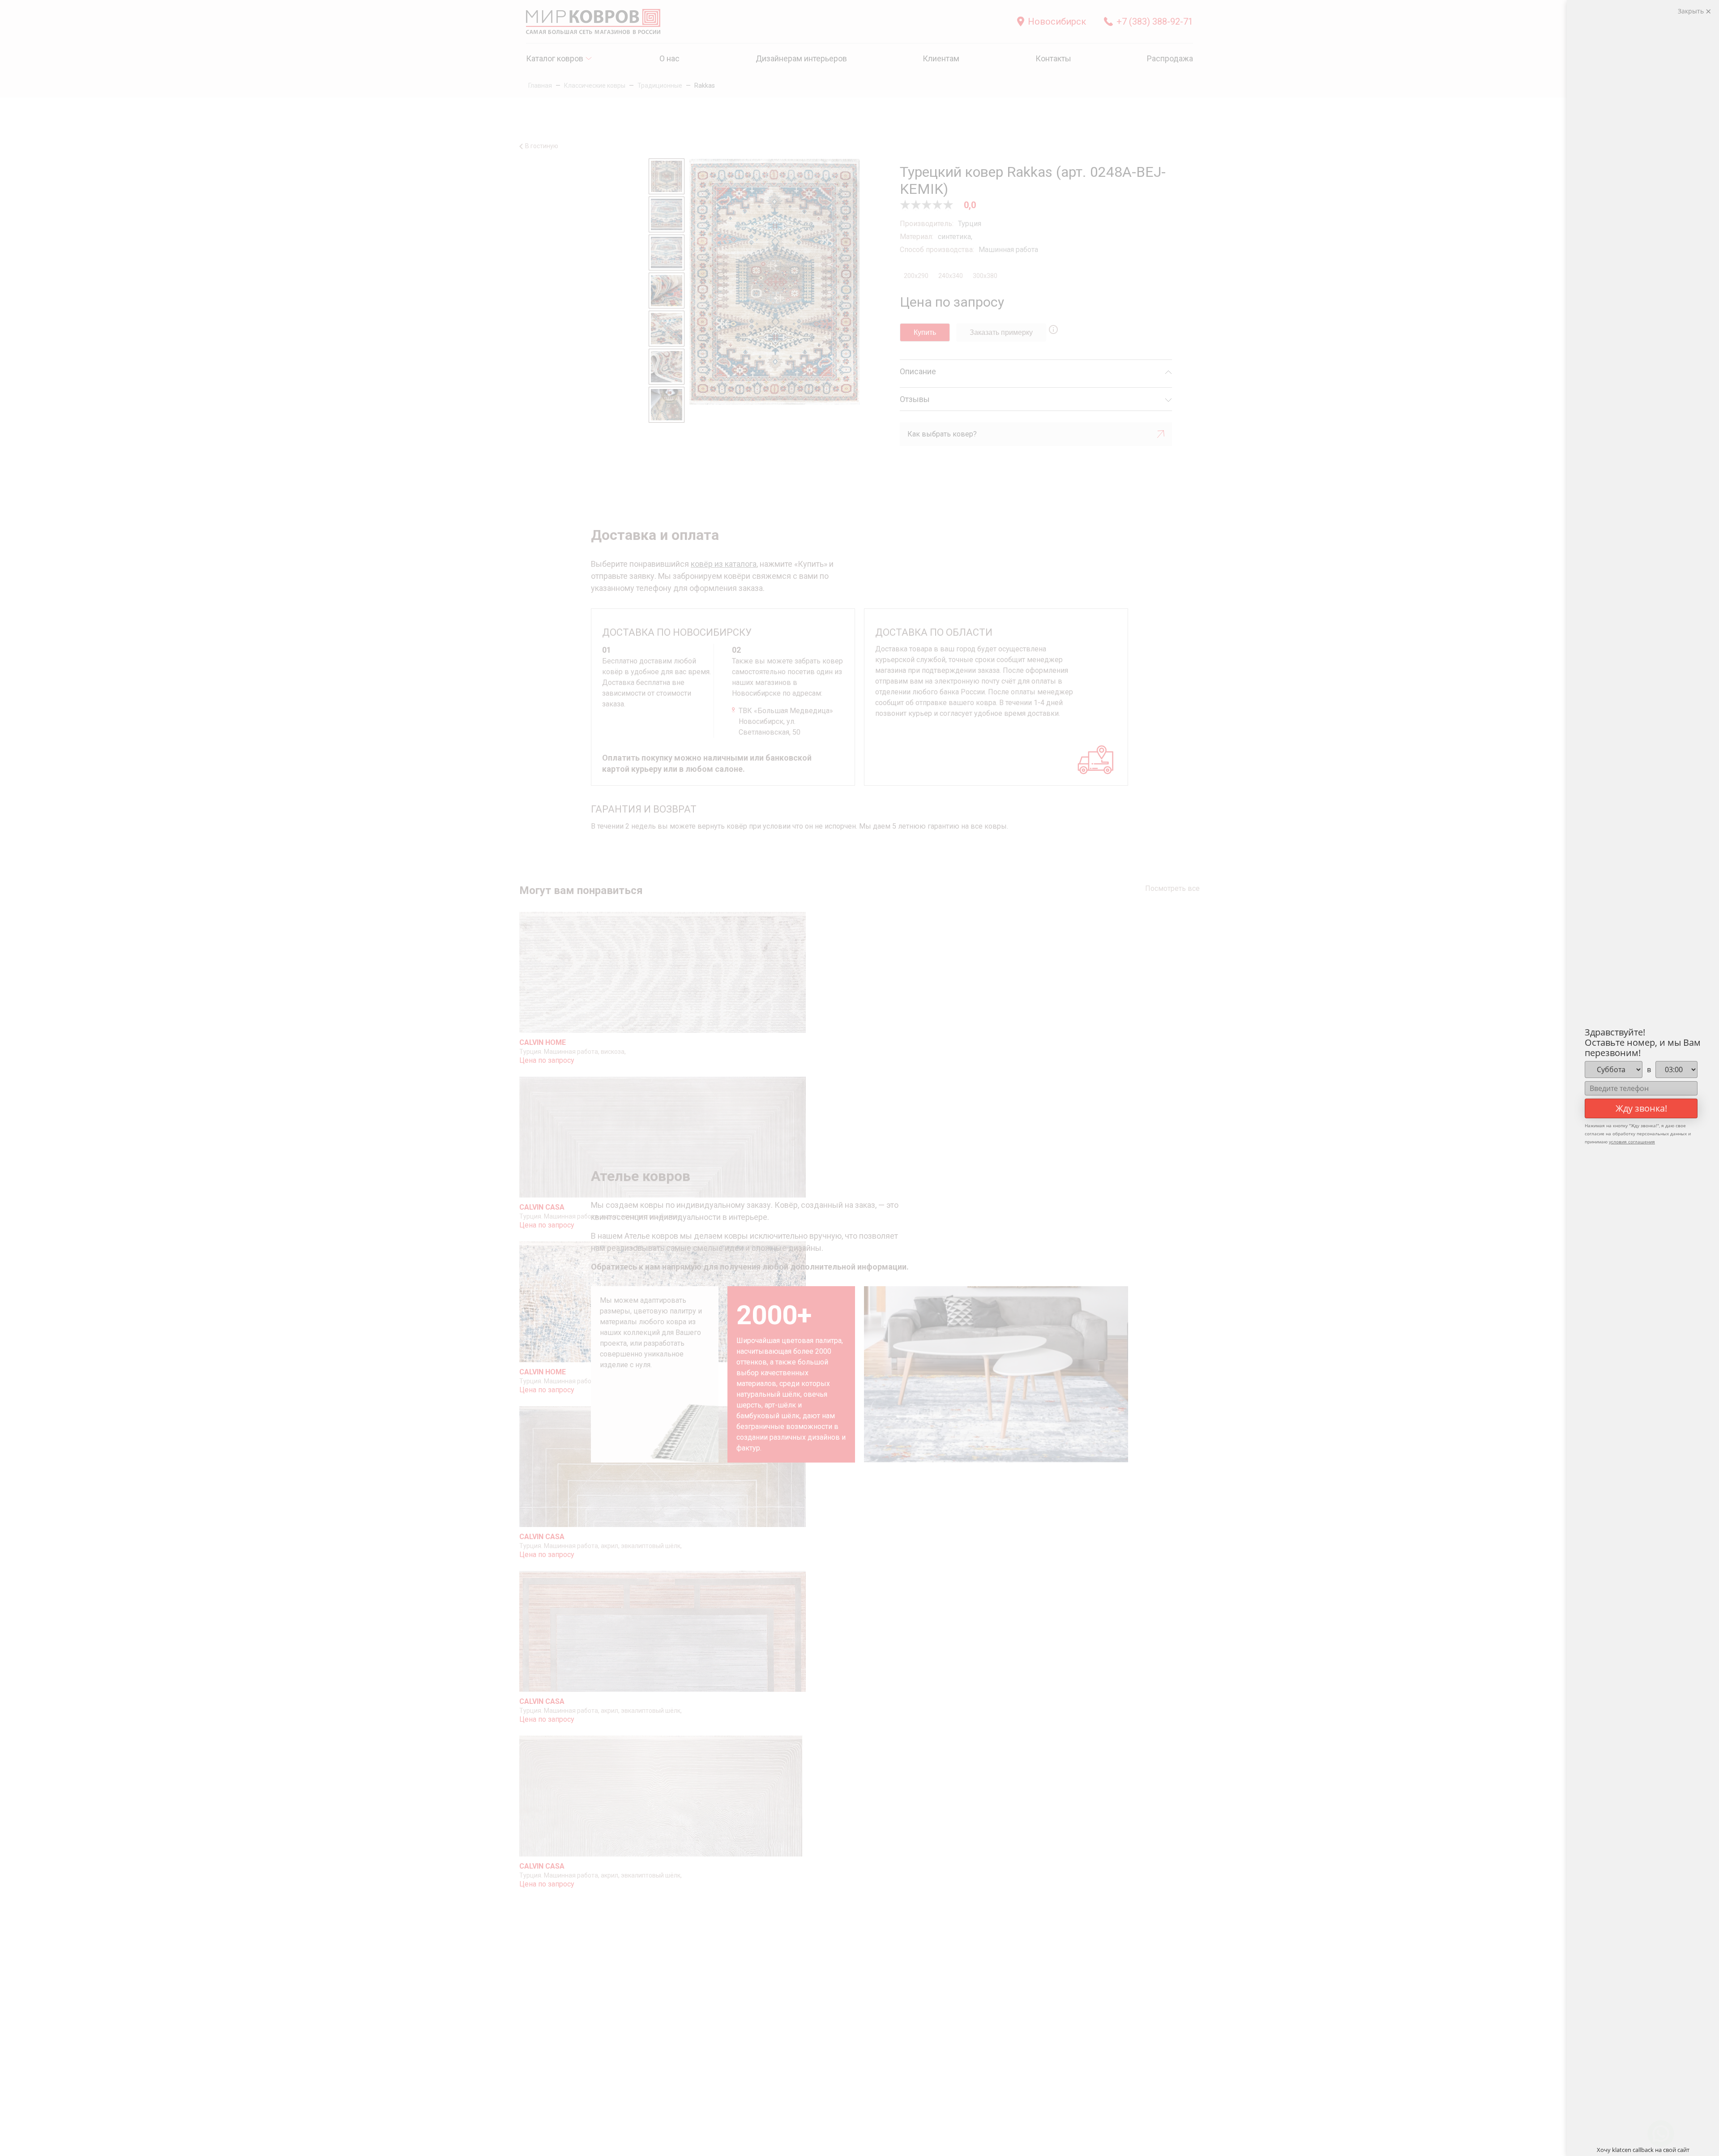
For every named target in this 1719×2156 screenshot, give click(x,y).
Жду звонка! (1641, 1108)
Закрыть (1692, 11)
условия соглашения (1632, 1142)
